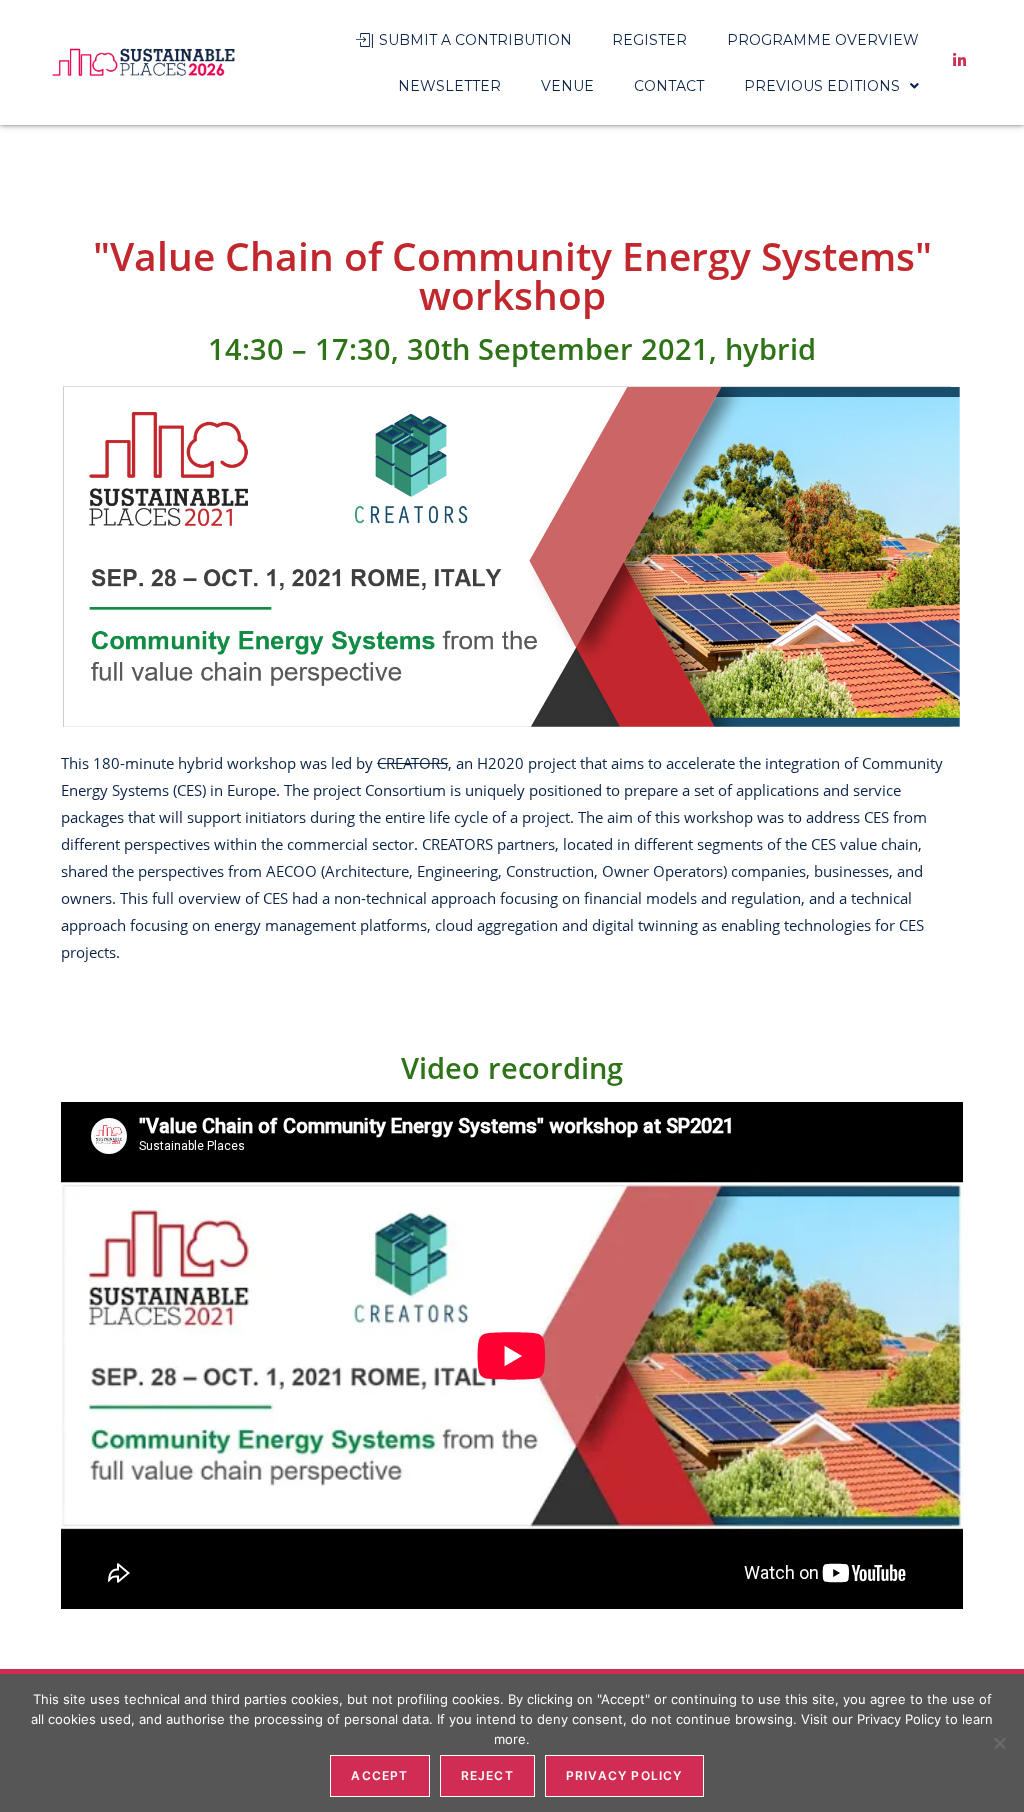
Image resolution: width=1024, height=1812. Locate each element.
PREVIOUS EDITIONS (822, 86)
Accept (379, 1775)
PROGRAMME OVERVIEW (823, 40)
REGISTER (649, 40)
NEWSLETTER (449, 86)
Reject (487, 1775)
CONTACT (669, 86)
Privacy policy (624, 1775)
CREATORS (412, 763)
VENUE (567, 86)
